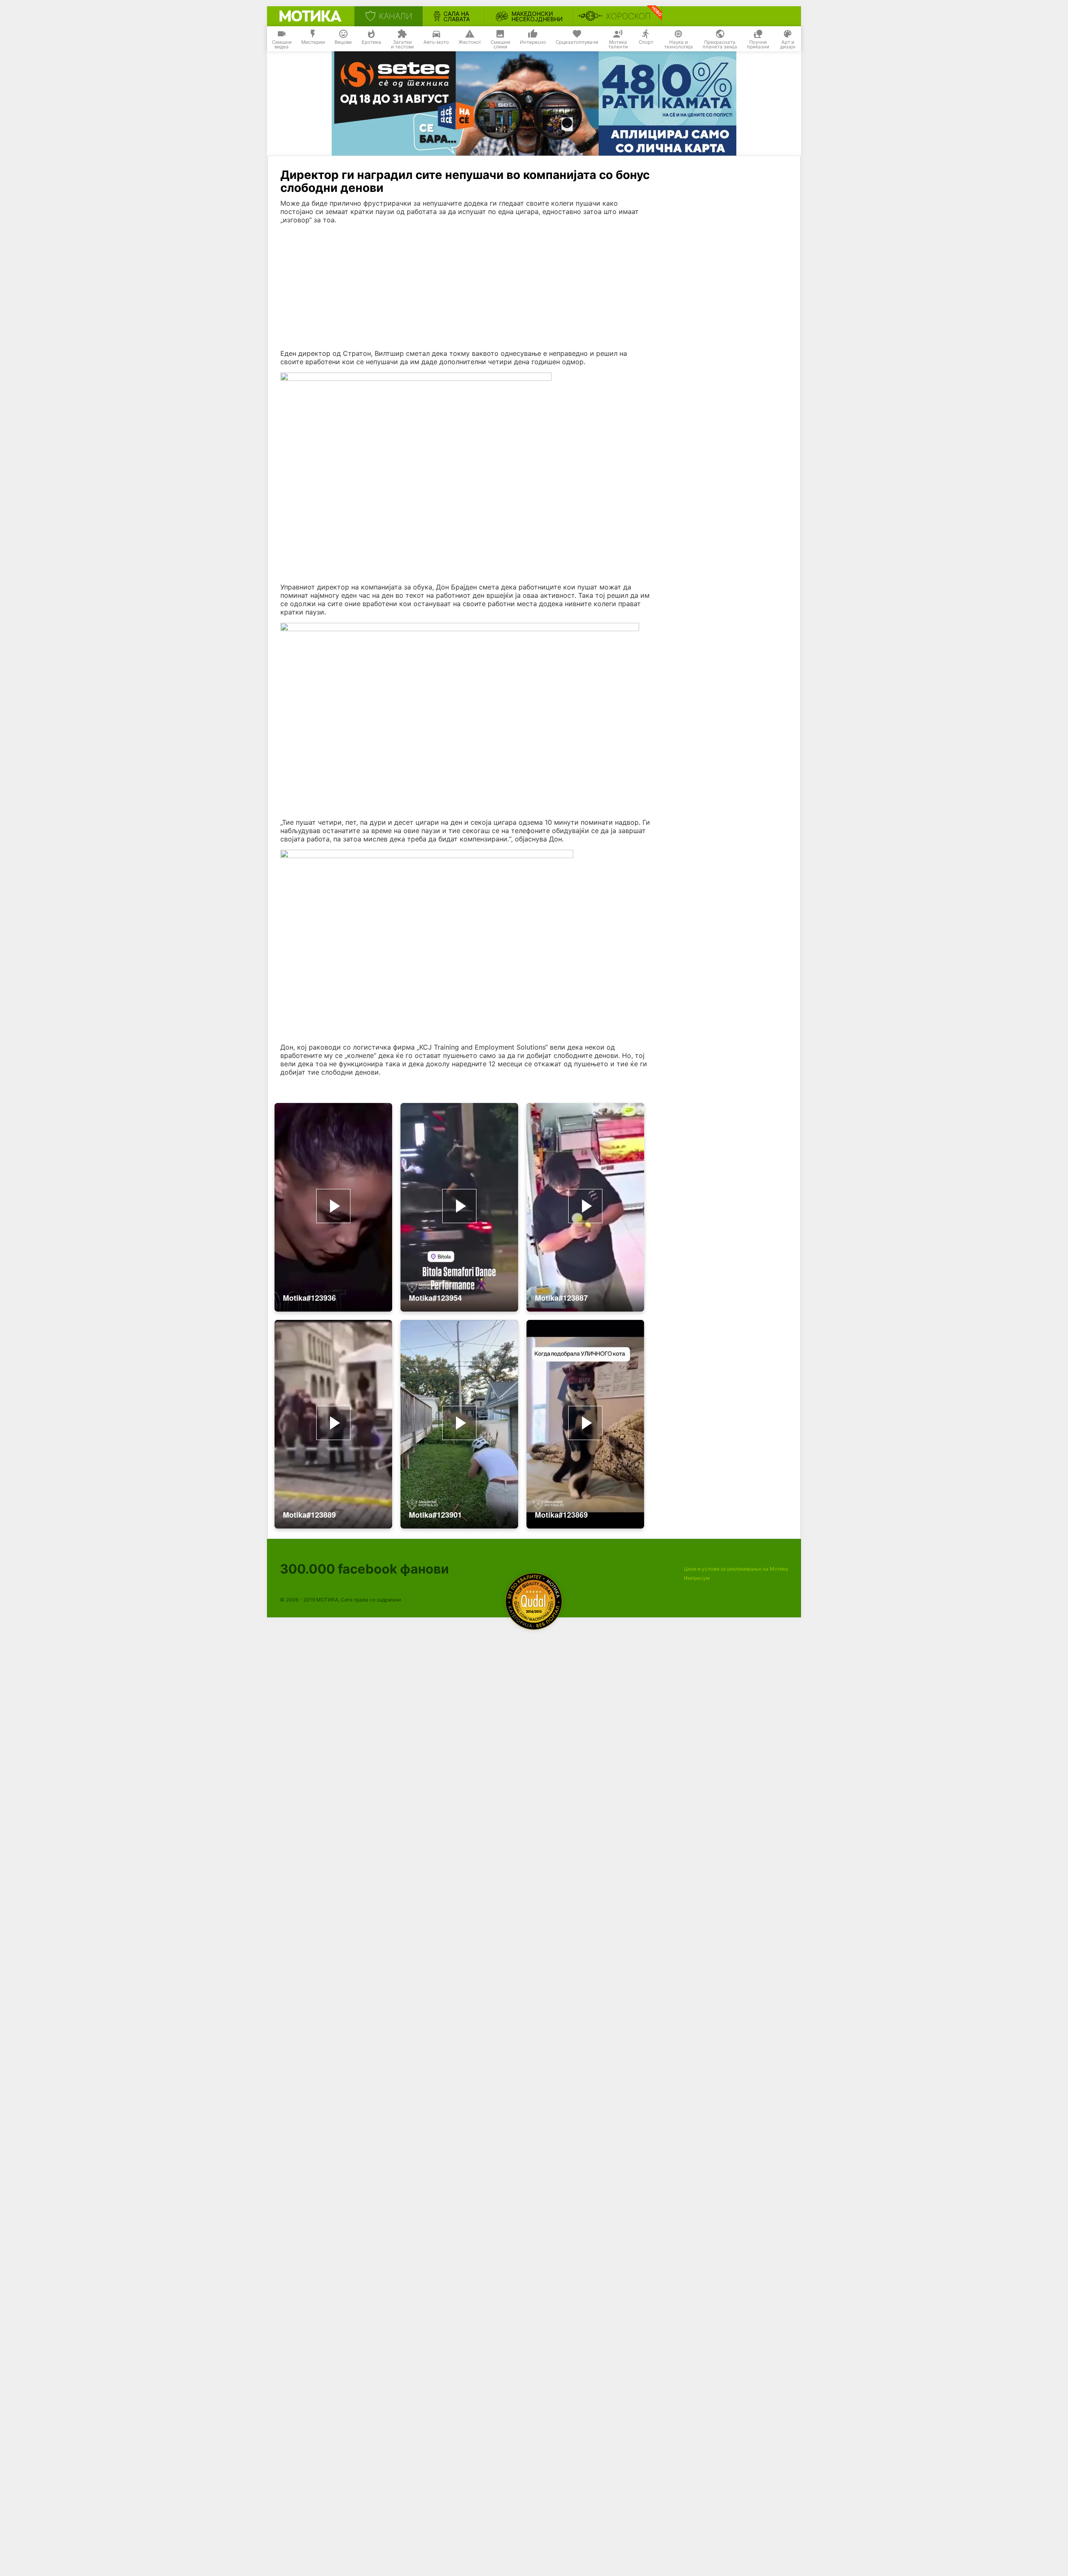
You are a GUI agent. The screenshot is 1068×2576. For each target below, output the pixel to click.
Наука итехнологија (679, 45)
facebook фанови (364, 1569)
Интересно (533, 42)
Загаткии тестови (402, 45)
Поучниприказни (758, 45)
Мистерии (313, 42)
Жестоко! (470, 42)
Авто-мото (436, 42)
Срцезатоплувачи (577, 42)
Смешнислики (500, 45)
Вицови (343, 42)
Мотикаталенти (618, 45)
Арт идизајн (788, 45)
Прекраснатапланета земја (720, 45)
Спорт (646, 42)
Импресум (697, 1578)
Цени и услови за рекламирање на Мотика (736, 1569)
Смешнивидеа (282, 45)
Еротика (372, 42)
